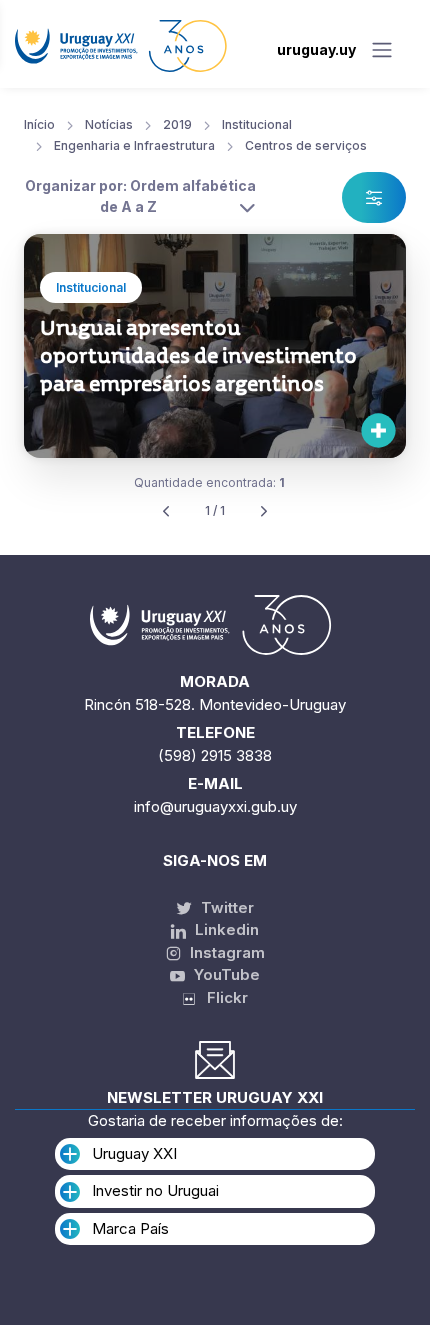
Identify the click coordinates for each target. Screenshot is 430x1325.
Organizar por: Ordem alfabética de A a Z (140, 196)
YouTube (225, 974)
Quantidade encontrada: (209, 482)
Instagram (225, 952)
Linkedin (225, 929)
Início (39, 124)
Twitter (225, 907)
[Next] (264, 511)
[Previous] (166, 511)
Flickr (221, 997)
